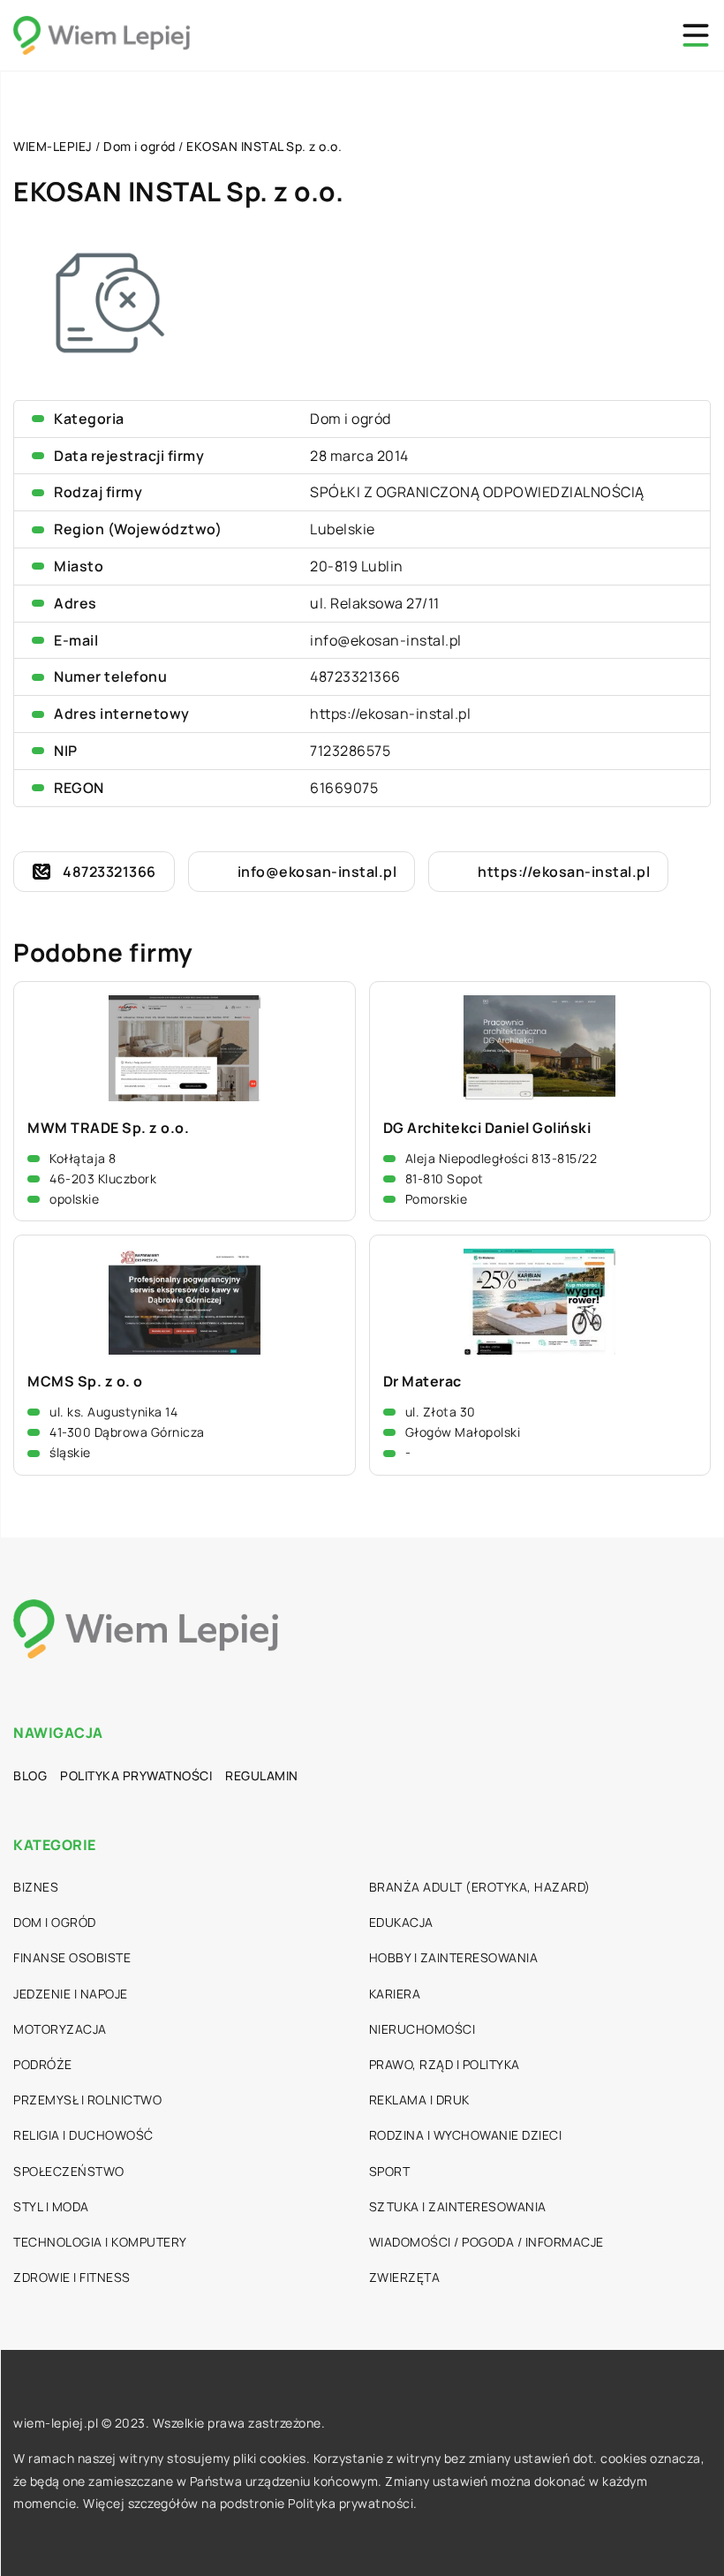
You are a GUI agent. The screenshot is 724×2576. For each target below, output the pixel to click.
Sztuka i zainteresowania (458, 2206)
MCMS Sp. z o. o (85, 1382)
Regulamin (262, 1775)
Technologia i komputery (100, 2242)
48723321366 (355, 676)
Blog (30, 1775)
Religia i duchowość (83, 2135)
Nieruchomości (422, 2029)
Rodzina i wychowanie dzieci (466, 2135)
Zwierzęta (405, 2277)
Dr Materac (422, 1382)
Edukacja (401, 1922)
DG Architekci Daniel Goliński (487, 1128)
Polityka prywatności (136, 1775)
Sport (390, 2171)
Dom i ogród (351, 419)
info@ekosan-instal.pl (386, 640)
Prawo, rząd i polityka (445, 2064)
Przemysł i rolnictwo (87, 2100)
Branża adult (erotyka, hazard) (480, 1887)
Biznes (36, 1887)
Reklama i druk (419, 2100)
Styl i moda (51, 2206)
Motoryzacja (60, 2029)
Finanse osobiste (72, 1957)
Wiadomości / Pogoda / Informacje (486, 2242)
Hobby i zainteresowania (454, 1957)
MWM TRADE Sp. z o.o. (108, 1128)
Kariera (395, 1994)
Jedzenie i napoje (71, 1994)
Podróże (43, 2064)
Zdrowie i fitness (72, 2277)
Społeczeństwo (69, 2171)
